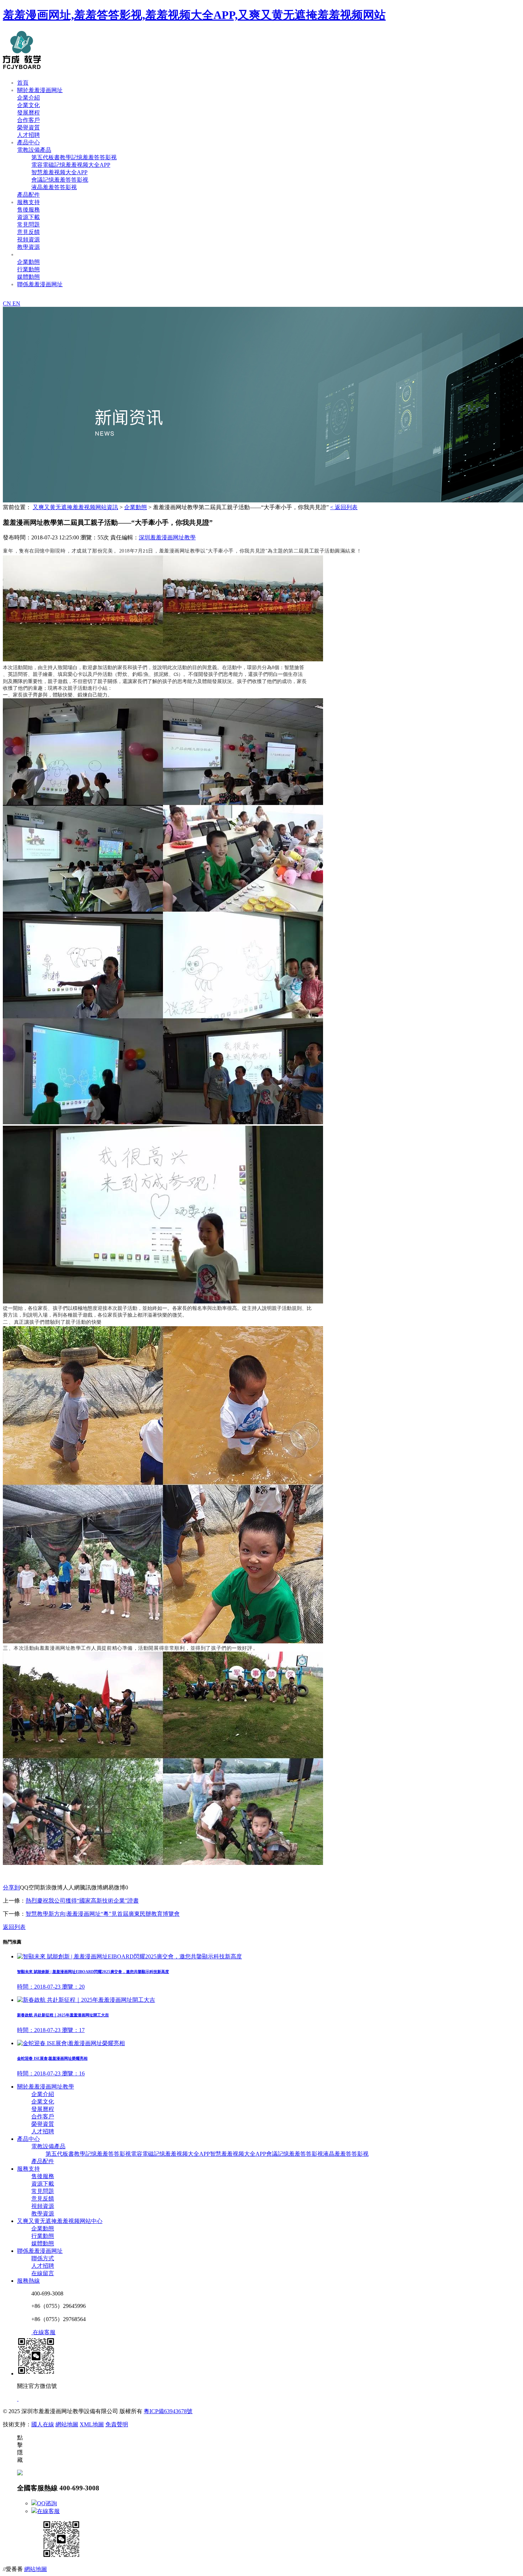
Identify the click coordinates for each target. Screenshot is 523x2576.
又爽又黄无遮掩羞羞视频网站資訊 (60, 254)
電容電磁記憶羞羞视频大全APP (71, 165)
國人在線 (43, 2424)
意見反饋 (28, 232)
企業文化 (28, 105)
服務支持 (28, 202)
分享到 (11, 1887)
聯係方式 (43, 2258)
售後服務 (28, 210)
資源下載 (28, 217)
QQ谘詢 (47, 2503)
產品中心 (28, 142)
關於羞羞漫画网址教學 (46, 2087)
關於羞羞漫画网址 (40, 90)
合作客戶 (28, 120)
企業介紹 (28, 98)
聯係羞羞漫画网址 (40, 284)
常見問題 (28, 225)
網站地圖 (67, 2424)
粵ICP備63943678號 (168, 2411)
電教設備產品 (34, 150)
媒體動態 (28, 277)
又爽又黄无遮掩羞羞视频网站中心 (60, 2221)
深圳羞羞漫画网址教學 (167, 537)
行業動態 (28, 269)
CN (8, 303)
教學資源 (28, 247)
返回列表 (14, 1927)
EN (16, 303)
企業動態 (28, 262)
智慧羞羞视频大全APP (59, 172)
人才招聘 (28, 135)
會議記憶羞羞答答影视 (60, 180)
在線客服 (48, 2511)
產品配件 (28, 195)
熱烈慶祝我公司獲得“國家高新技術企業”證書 (82, 1901)
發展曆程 (28, 113)
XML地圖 (92, 2424)
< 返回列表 (344, 507)
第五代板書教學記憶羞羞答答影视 (74, 157)
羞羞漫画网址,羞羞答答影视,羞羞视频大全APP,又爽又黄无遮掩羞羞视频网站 (194, 15)
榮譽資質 (28, 127)
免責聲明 (117, 2424)
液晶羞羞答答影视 (54, 187)
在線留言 (43, 2273)
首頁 (23, 83)
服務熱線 (28, 2281)
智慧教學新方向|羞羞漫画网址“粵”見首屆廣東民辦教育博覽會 (103, 1914)
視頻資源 (28, 239)
